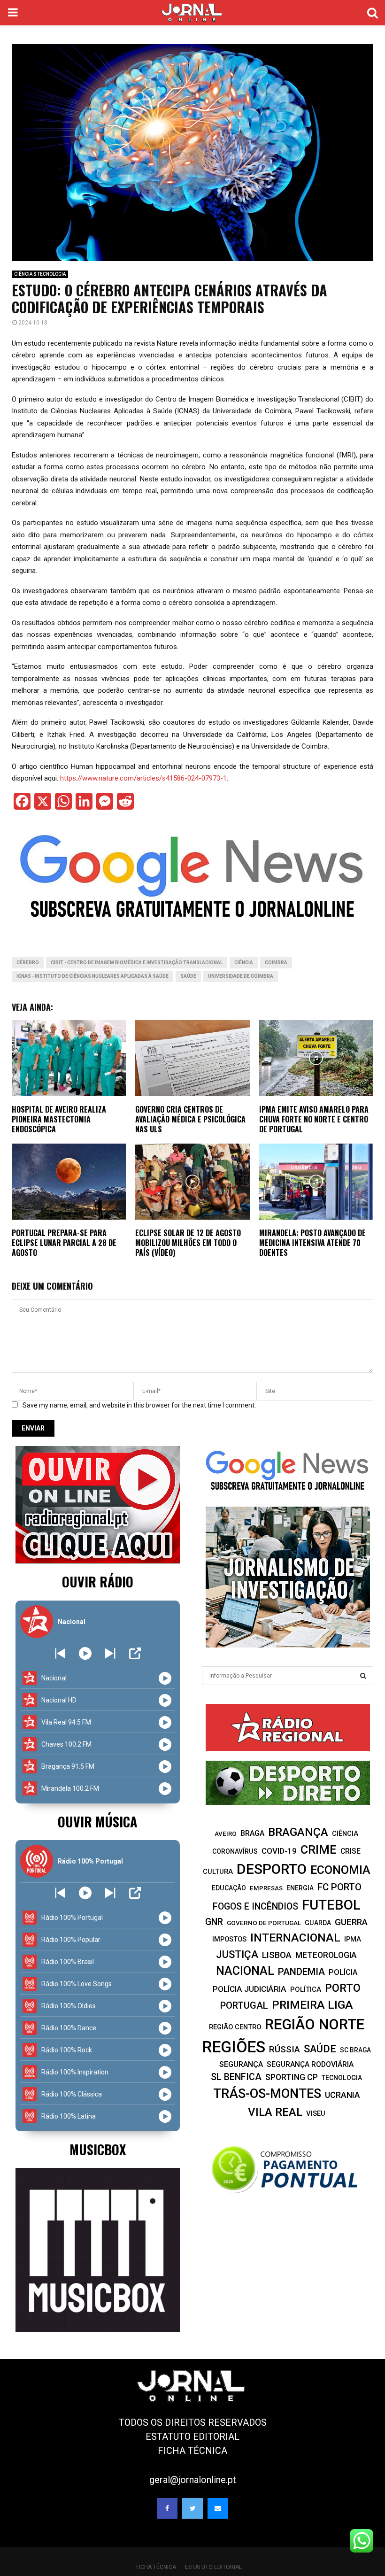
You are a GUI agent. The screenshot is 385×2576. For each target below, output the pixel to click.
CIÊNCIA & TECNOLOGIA (40, 274)
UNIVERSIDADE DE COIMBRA (241, 976)
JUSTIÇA (237, 1954)
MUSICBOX (98, 2149)
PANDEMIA (301, 1972)
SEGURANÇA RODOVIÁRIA (310, 2064)
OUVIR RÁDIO (98, 1582)
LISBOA (277, 1955)
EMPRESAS (266, 1888)
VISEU (316, 2113)
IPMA (353, 1939)
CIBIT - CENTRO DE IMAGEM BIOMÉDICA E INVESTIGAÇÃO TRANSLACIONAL (137, 963)
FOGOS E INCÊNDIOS (255, 1907)
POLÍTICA (306, 1989)
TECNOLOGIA (342, 2078)
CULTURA (218, 1872)
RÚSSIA (285, 2049)
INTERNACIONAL (295, 1938)
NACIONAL (245, 1971)
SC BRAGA (355, 2050)
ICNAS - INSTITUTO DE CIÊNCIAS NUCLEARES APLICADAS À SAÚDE (92, 976)
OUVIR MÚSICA (97, 1822)
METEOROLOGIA (326, 1955)
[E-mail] (218, 2508)
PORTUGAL (244, 2005)
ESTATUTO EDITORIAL (192, 2437)
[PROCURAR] (363, 1676)
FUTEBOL (331, 1905)
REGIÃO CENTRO (235, 2027)
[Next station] (60, 1653)
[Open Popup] (135, 1653)
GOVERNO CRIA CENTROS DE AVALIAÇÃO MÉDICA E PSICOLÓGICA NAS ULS (190, 1119)
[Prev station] (110, 1653)
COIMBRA (276, 963)
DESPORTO (272, 1869)
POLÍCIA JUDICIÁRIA (250, 1989)
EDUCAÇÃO (229, 1888)
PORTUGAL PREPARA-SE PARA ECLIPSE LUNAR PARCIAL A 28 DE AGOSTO (64, 1243)
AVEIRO (226, 1834)
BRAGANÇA (298, 1832)
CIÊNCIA (244, 963)
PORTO (343, 1988)
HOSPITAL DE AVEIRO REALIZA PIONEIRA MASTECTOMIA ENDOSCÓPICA (59, 1119)
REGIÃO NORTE (315, 2024)
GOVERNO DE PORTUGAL (264, 1923)
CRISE (350, 1851)
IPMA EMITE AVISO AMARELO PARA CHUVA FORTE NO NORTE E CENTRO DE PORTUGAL (314, 1119)
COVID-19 (279, 1851)
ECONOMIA (340, 1870)
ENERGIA (300, 1888)
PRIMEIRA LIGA (312, 2005)
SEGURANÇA (241, 2064)
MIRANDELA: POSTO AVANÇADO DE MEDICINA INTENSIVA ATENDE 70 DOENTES (312, 1243)
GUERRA (351, 1922)
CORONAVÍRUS (235, 1851)
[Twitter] (192, 2508)
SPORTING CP (292, 2077)
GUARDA (318, 1923)
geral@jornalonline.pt (193, 2480)
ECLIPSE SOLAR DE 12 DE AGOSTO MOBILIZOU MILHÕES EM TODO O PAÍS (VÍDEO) (188, 1243)
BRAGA (252, 1833)
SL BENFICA (236, 2077)
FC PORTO (339, 1887)
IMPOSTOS (229, 1939)
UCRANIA (343, 2095)
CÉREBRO (28, 963)
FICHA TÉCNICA (192, 2451)
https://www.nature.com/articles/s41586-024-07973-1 (143, 778)
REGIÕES (234, 2047)
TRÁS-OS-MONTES (267, 2094)
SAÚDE (188, 976)
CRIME (319, 1849)
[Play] (85, 1653)
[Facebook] (167, 2508)
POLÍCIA (343, 1972)
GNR (214, 1922)
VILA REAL (275, 2112)
